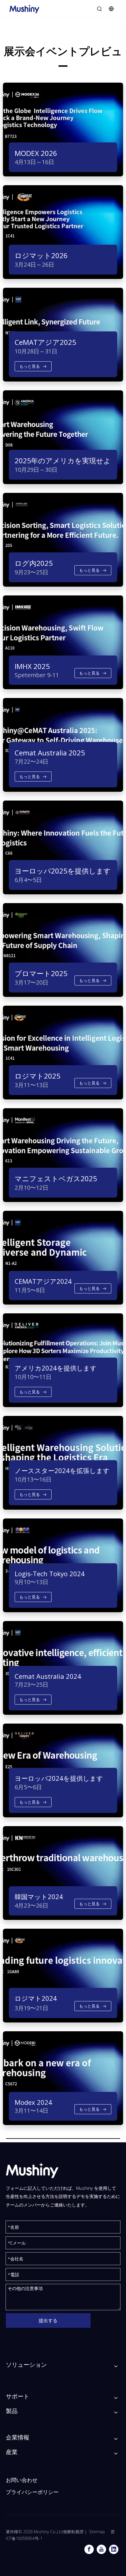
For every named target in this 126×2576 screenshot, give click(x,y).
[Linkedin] (114, 2549)
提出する (48, 2320)
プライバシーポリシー (32, 2492)
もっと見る (30, 366)
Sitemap (97, 2532)
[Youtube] (101, 2549)
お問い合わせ (22, 2480)
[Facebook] (89, 2549)
